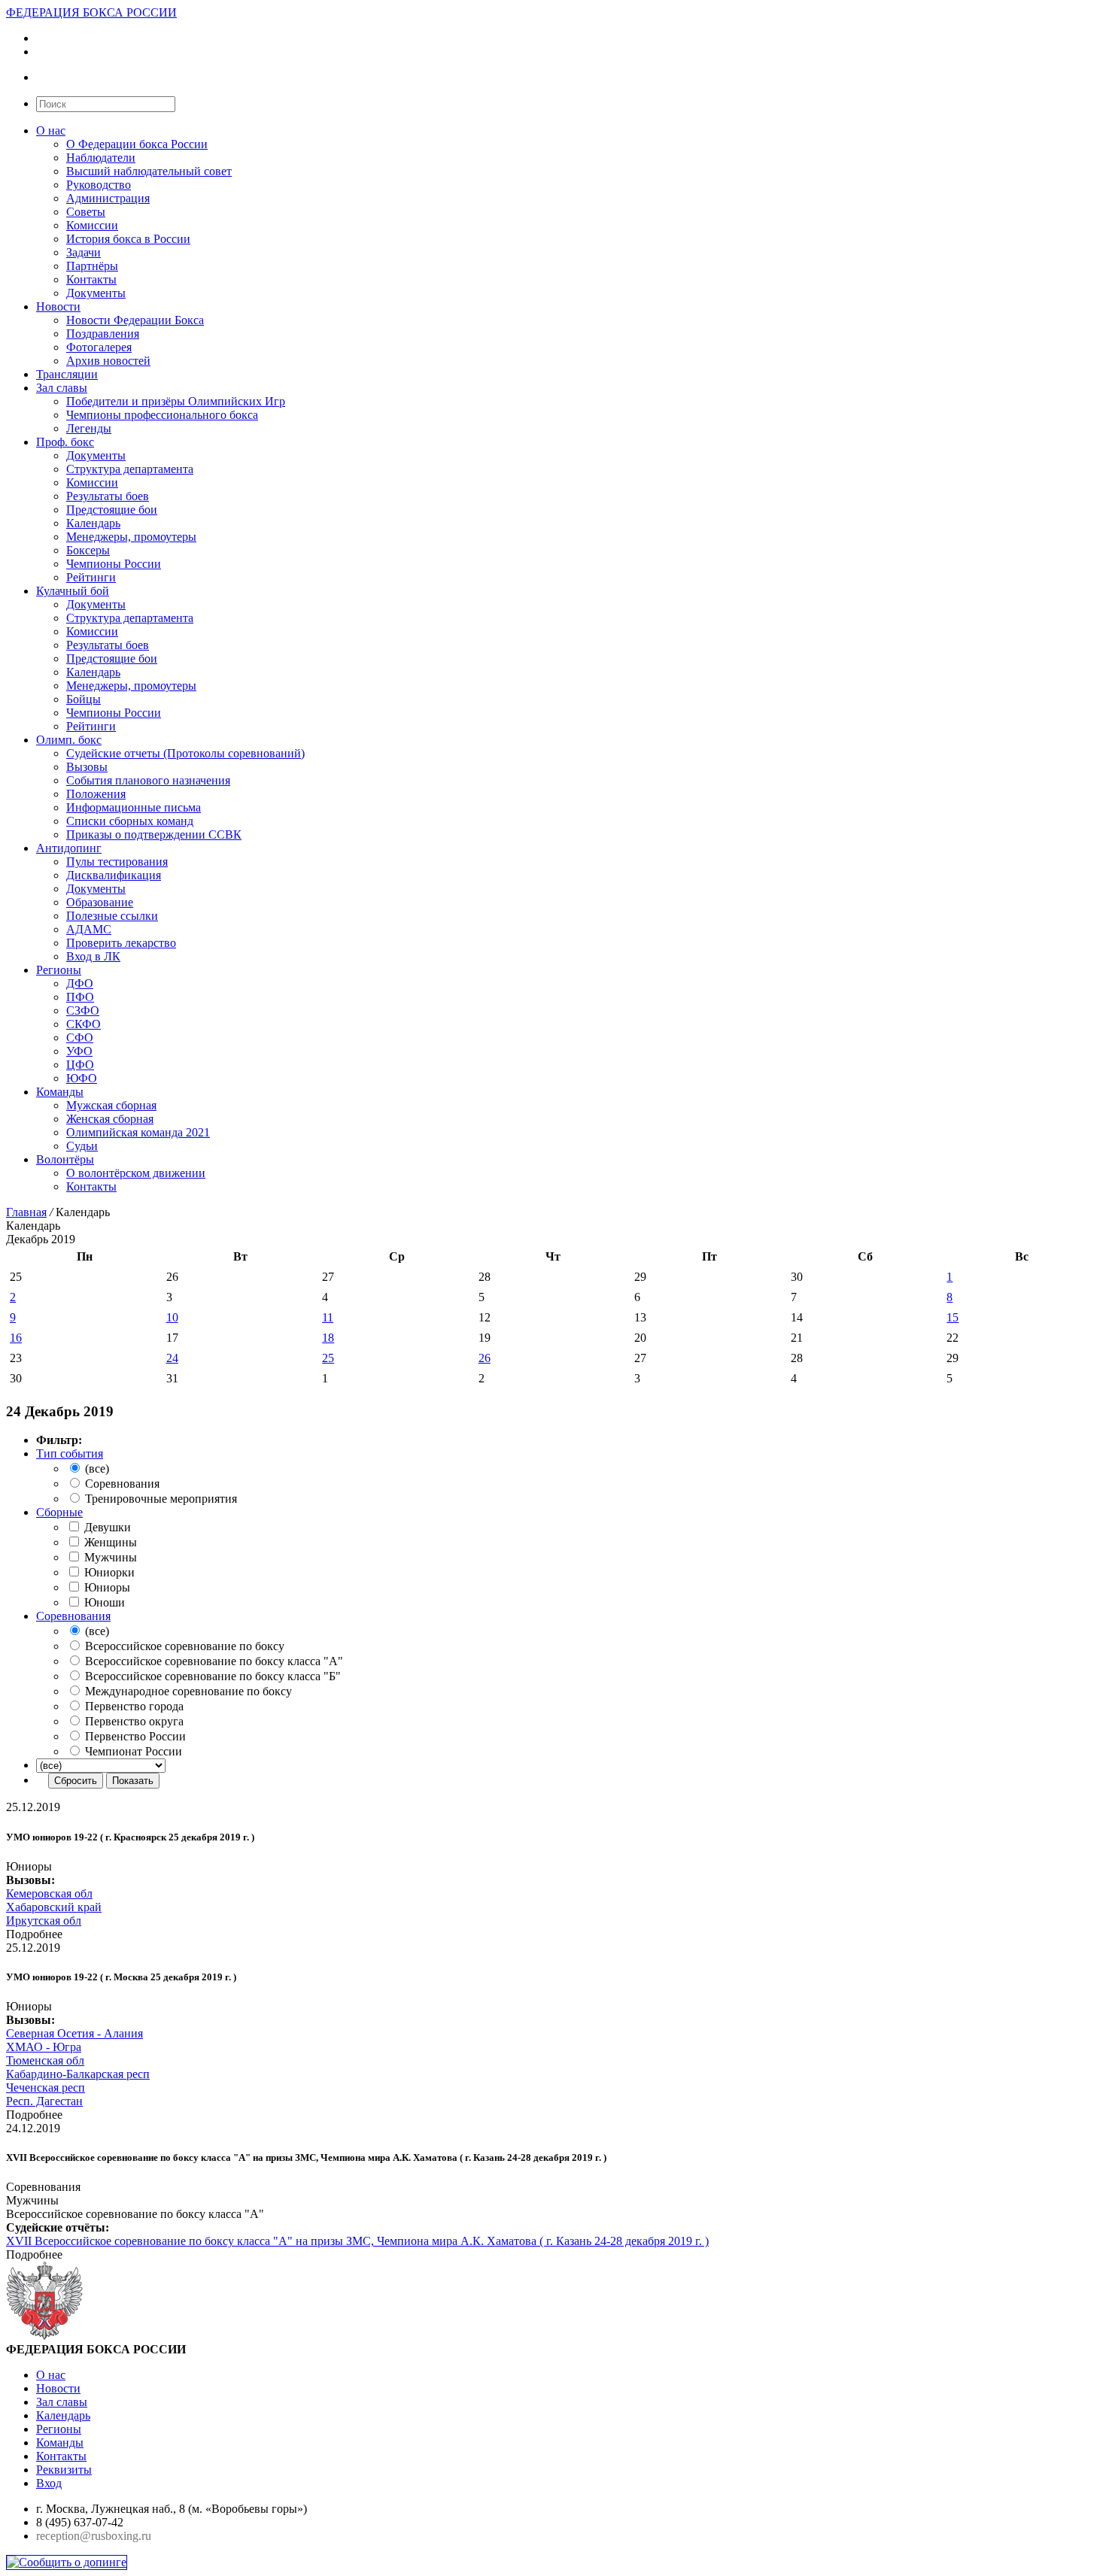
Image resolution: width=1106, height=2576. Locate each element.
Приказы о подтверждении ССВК (154, 834)
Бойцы (84, 699)
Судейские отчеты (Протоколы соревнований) (185, 753)
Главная (26, 1212)
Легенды (89, 428)
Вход (49, 2483)
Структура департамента (130, 469)
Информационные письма (134, 807)
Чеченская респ (46, 2088)
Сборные (59, 1512)
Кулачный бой (73, 591)
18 (328, 1338)
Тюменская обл (45, 2060)
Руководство (99, 185)
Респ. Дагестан (44, 2101)
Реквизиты (64, 2470)
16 (16, 1338)
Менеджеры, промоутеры (131, 537)
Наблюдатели (101, 158)
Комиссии (92, 225)
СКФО (84, 1024)
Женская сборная (110, 1119)
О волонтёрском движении (136, 1173)
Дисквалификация (114, 875)
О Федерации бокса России (137, 144)
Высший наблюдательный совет (149, 171)
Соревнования (73, 1616)
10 (172, 1317)
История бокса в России (128, 239)
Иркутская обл (44, 1921)
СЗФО (83, 1010)
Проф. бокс (65, 442)
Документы (96, 293)
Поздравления (103, 334)
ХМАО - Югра (44, 2047)
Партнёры (92, 266)
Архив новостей (108, 361)
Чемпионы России (114, 564)
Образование (100, 902)
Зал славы (62, 388)
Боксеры (88, 550)
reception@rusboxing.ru (94, 2536)
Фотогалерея (99, 347)
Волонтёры (65, 1159)
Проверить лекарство (121, 943)
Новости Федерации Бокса (135, 320)
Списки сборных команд (130, 821)
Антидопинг (69, 848)
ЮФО (82, 1078)
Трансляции (67, 374)
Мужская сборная (111, 1105)
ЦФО (80, 1065)
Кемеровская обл (49, 1893)
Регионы (59, 970)
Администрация (108, 198)
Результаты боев (108, 496)
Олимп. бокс (69, 740)
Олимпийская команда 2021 (138, 1132)
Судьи (82, 1146)
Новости (58, 306)
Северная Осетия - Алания (74, 2033)
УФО (79, 1051)
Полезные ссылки (112, 916)
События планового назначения (148, 780)
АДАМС (89, 929)
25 (328, 1358)
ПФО (80, 997)
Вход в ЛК (93, 956)
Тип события (70, 1453)
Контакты (91, 279)
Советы (86, 212)
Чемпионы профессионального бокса (162, 415)
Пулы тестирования (117, 862)
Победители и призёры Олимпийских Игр (176, 401)
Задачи (84, 252)
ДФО (80, 983)
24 (172, 1358)
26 (485, 1358)
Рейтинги (91, 577)
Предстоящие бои (112, 510)
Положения (96, 794)
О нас (51, 130)
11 (328, 1317)
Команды (60, 1092)
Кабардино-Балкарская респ (78, 2074)
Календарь (93, 523)
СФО (80, 1038)
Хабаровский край (54, 1907)
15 (953, 1317)
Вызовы (87, 767)
